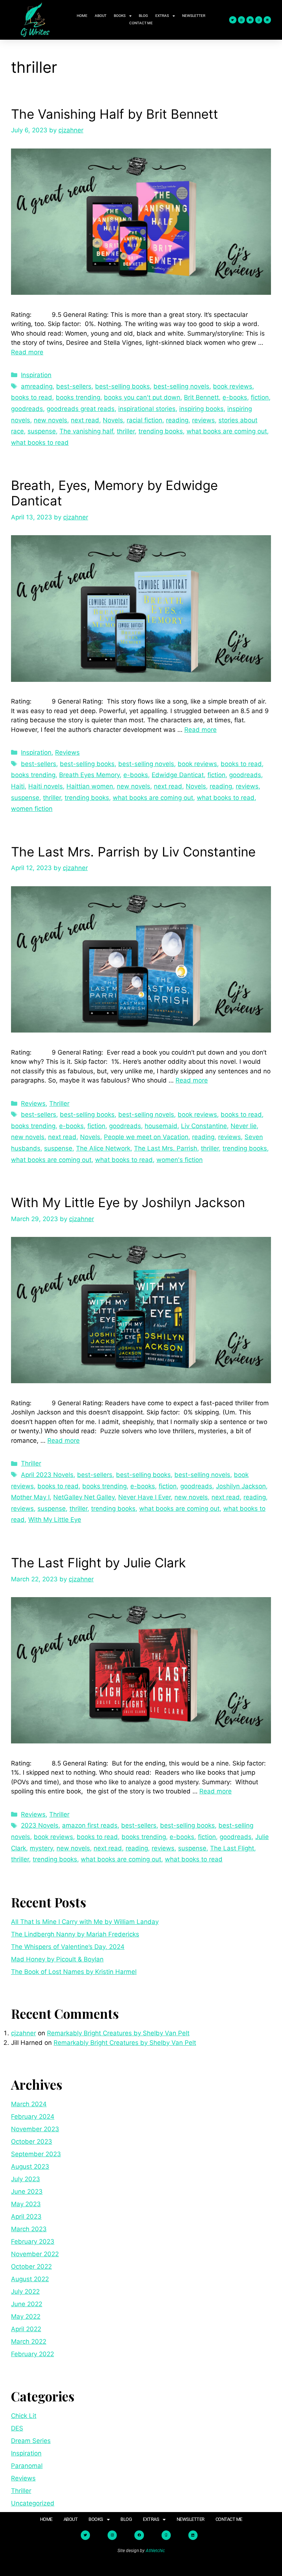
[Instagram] (242, 20)
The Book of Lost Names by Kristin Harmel (74, 1972)
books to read (32, 397)
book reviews (233, 386)
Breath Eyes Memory (89, 775)
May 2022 (26, 2316)
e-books (235, 397)
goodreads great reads (81, 409)
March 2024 (29, 2104)
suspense (42, 431)
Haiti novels (46, 786)
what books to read (40, 443)
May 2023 (26, 2204)
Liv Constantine (204, 1126)
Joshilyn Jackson (241, 1486)
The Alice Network (103, 1148)
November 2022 (35, 2254)
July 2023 (26, 2179)
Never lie (244, 1126)
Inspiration (36, 375)
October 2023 (32, 2142)
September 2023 (36, 2154)
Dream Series (31, 2441)
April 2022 (26, 2329)
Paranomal (27, 2466)
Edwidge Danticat (178, 775)
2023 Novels (40, 1825)
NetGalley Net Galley (84, 1497)
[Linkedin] (267, 20)
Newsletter (194, 16)
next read (85, 420)
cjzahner (23, 2033)
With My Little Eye (55, 1520)
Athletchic (155, 2551)
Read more (27, 352)
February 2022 (32, 2354)
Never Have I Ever (144, 1497)
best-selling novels (181, 386)
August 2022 (30, 2279)
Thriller (59, 1103)
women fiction (32, 809)
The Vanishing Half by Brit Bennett (115, 114)
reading (177, 420)
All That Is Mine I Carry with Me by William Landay (85, 1922)
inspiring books (201, 409)
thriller (126, 431)
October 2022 (31, 2266)
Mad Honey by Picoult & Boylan (57, 1959)
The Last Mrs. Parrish (166, 1148)
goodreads (27, 409)
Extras (162, 16)
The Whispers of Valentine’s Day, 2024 (68, 1947)
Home (82, 16)
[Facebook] (250, 20)
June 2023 (27, 2192)
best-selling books (122, 386)
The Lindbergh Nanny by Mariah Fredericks (75, 1934)
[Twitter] (233, 20)
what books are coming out (227, 431)
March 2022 (29, 2341)
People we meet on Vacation (146, 1137)
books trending (78, 397)
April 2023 (26, 2217)
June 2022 (27, 2304)
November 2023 (35, 2129)
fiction (260, 397)
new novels (50, 420)
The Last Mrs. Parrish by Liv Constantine (133, 852)
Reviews (67, 752)
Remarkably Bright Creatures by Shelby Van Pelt (118, 2033)
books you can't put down (142, 397)
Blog (143, 16)
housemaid (161, 1126)
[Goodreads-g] (259, 20)
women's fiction (180, 1160)
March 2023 (29, 2229)
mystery (41, 1848)
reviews (203, 420)
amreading (37, 386)
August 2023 (30, 2167)
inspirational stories (147, 409)
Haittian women (90, 786)
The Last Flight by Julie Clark (98, 1563)
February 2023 (33, 2242)
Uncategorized (33, 2503)
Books (120, 16)
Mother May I (30, 1497)
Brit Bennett (201, 397)
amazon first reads (90, 1825)
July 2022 (25, 2291)
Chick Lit (24, 2416)
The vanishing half (86, 431)
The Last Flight (232, 1848)
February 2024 (33, 2117)
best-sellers (74, 386)
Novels (113, 420)
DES (17, 2428)
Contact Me (141, 23)
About (101, 16)
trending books (161, 431)
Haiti (18, 786)
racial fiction (144, 420)
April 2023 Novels (47, 1475)
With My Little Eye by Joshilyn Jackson (128, 1202)
